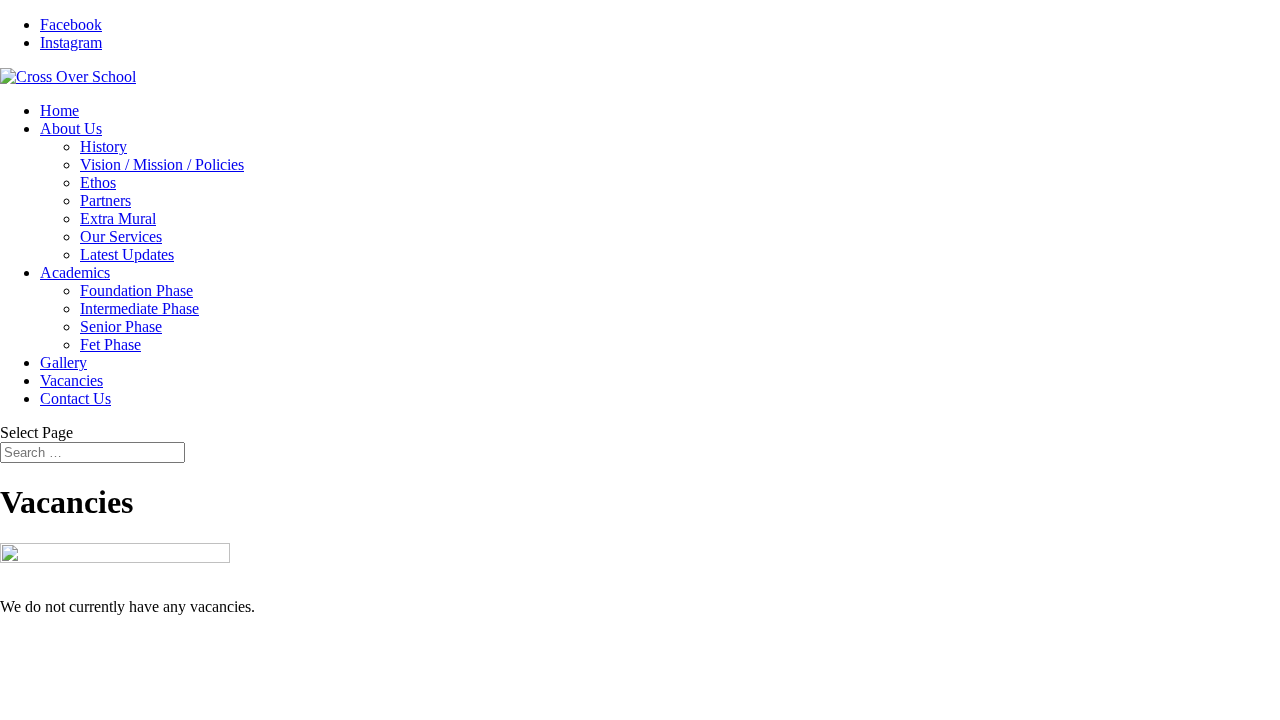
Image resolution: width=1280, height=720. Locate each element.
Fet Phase (110, 344)
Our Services (121, 236)
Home (59, 110)
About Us (71, 128)
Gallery (63, 362)
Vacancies (71, 380)
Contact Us (75, 398)
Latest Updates (127, 254)
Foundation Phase (136, 290)
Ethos (98, 182)
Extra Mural (118, 218)
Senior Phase (121, 326)
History (103, 146)
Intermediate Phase (139, 308)
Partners (105, 200)
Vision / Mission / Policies (162, 164)
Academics (75, 272)
